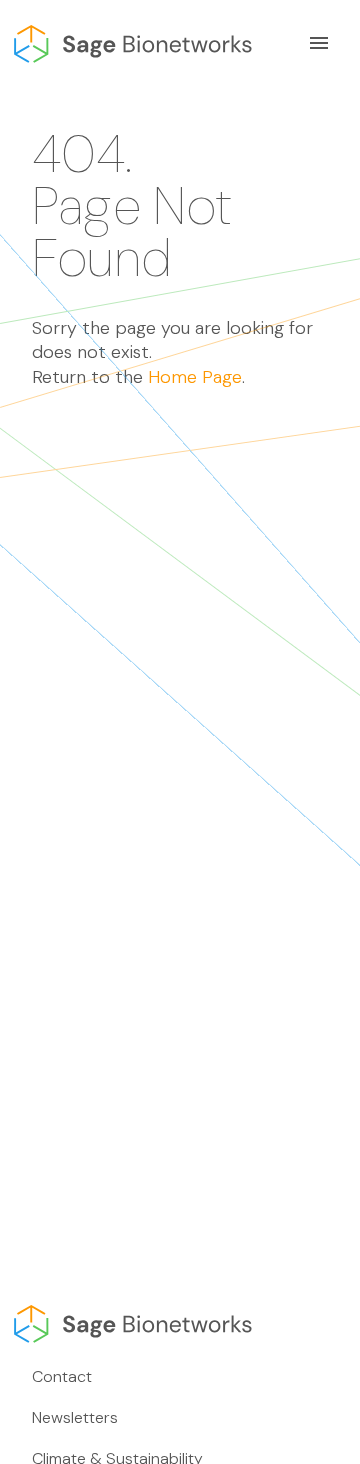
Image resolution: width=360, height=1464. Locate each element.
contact (62, 1376)
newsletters (75, 1417)
